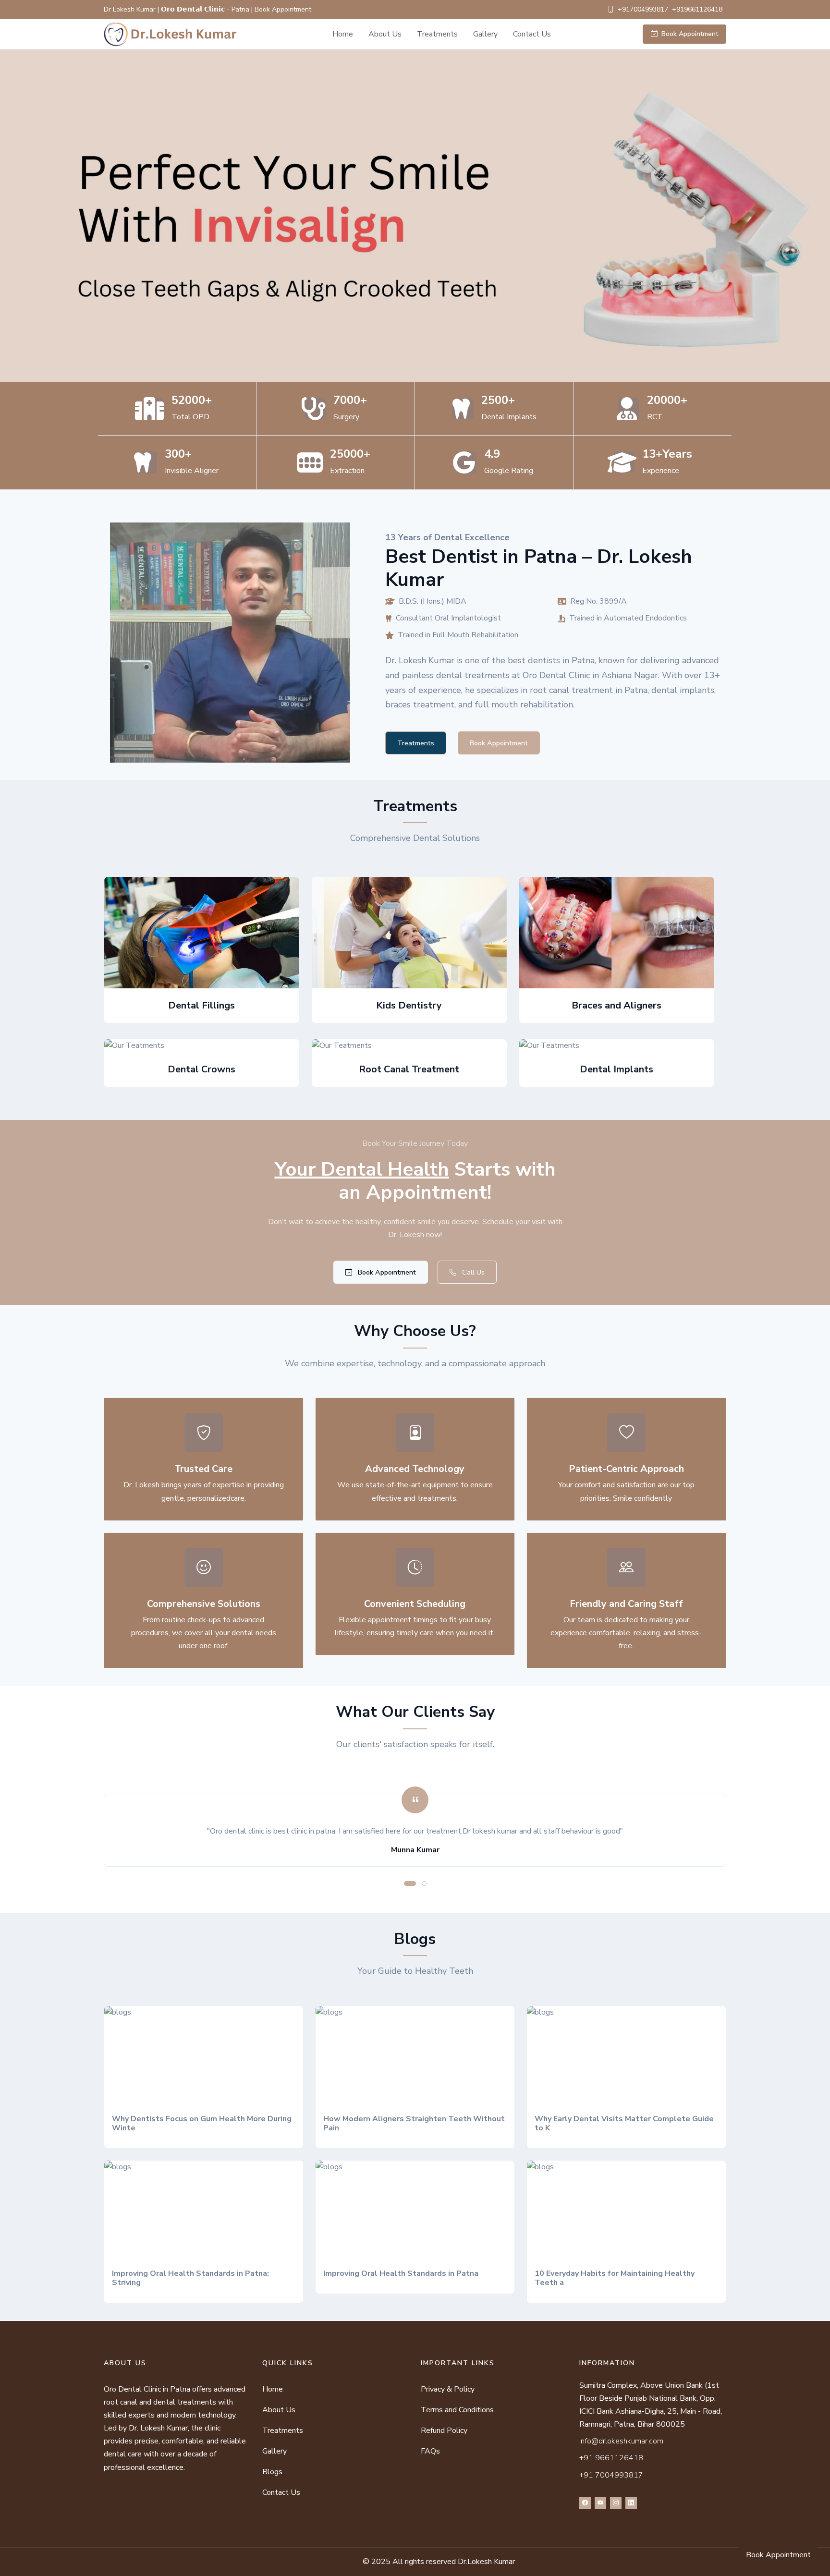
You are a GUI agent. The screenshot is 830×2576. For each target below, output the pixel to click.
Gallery (485, 34)
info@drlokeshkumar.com (621, 2441)
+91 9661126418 (611, 2458)
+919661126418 (697, 9)
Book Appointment (690, 34)
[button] (410, 1883)
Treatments (437, 34)
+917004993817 (643, 9)
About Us (385, 34)
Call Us (472, 1272)
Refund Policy (444, 2430)
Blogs (272, 2472)
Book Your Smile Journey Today (415, 1143)
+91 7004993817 (611, 2475)
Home (343, 34)
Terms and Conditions (457, 2410)
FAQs (430, 2451)
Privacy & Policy (448, 2389)
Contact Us (532, 34)
